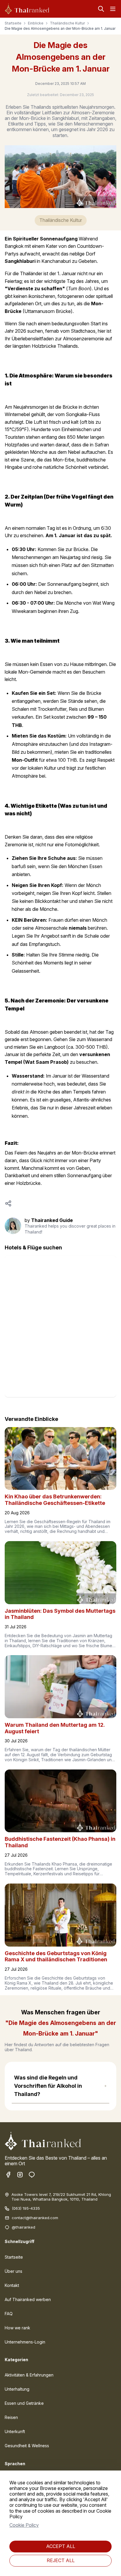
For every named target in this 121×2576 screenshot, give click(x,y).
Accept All (61, 2546)
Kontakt (12, 2285)
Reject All (61, 2560)
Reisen (11, 2417)
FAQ (9, 2314)
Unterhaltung (17, 2389)
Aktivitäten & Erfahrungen (29, 2375)
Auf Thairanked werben (28, 2299)
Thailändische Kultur (67, 23)
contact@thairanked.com (35, 2218)
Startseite (13, 23)
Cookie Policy (24, 2525)
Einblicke (36, 23)
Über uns (14, 2271)
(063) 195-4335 (26, 2208)
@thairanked (23, 2227)
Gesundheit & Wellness (27, 2446)
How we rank (17, 2328)
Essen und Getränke (24, 2403)
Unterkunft (15, 2431)
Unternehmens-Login (25, 2342)
